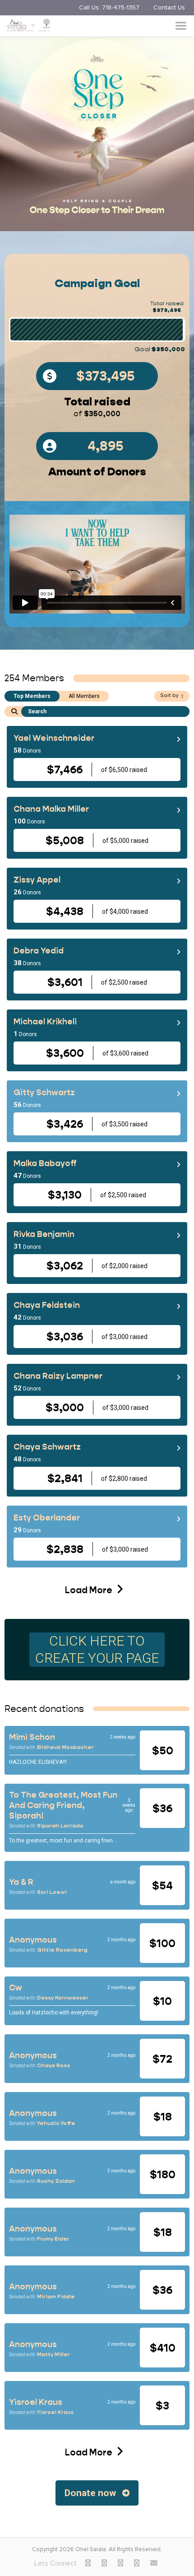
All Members (84, 696)
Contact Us (169, 8)
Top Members (32, 696)
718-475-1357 (121, 8)
